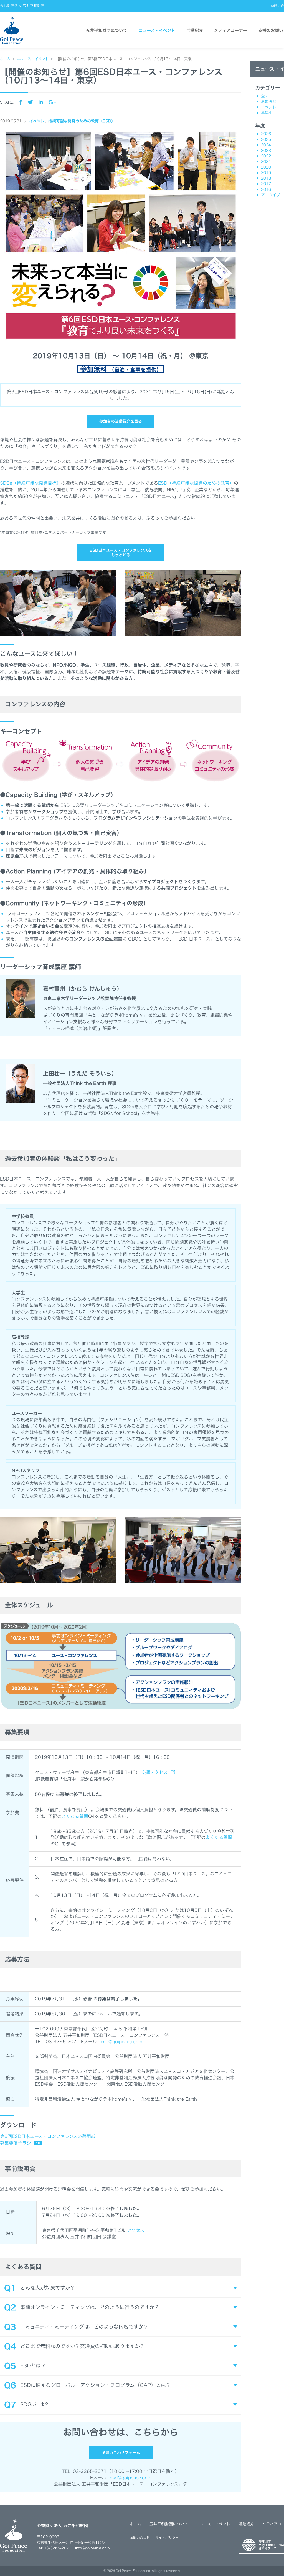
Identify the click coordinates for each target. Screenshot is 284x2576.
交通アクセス (155, 1772)
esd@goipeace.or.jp (121, 2042)
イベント (37, 121)
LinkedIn (41, 102)
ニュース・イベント (157, 30)
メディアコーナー (231, 30)
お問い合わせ (140, 2537)
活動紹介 (195, 30)
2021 (266, 162)
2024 (266, 145)
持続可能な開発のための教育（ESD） (82, 121)
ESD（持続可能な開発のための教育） (196, 483)
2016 (266, 189)
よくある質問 (75, 1816)
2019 (266, 173)
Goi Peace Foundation (133, 2571)
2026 (266, 134)
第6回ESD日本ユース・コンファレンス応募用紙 (48, 2136)
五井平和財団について (106, 30)
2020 (266, 167)
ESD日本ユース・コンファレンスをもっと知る (121, 553)
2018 (266, 178)
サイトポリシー (167, 2537)
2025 (266, 139)
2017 (266, 184)
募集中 (267, 113)
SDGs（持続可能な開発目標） (31, 483)
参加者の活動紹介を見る (121, 421)
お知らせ (269, 102)
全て (265, 96)
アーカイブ (271, 195)
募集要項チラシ (16, 2143)
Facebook (21, 102)
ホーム (135, 2524)
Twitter (30, 102)
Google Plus (52, 102)
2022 (266, 156)
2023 (266, 151)
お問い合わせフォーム (121, 2453)
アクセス (136, 2230)
